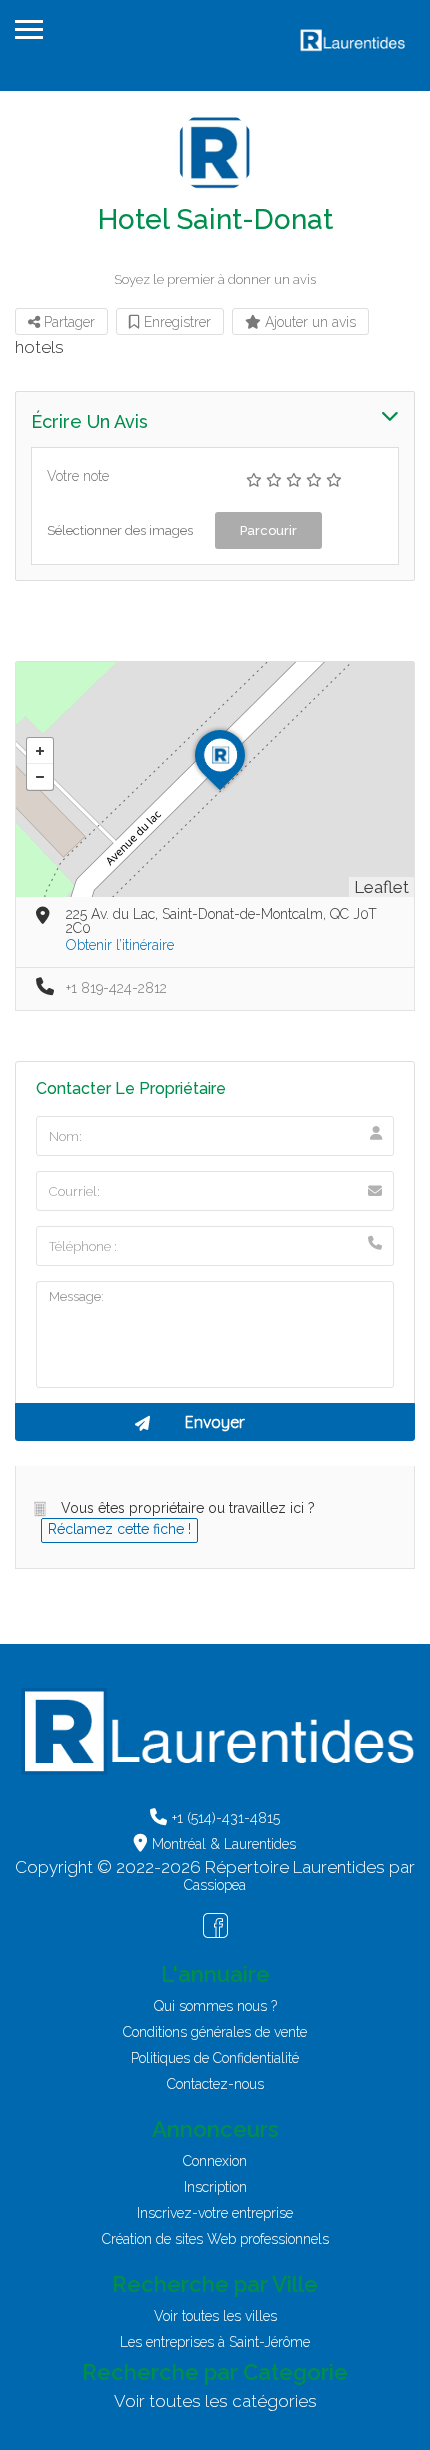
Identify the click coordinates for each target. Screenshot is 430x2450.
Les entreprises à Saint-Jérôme (215, 2342)
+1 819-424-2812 (116, 988)
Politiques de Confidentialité (215, 2058)
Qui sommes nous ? (215, 2006)
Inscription (215, 2187)
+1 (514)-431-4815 (226, 1818)
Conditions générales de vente (215, 2032)
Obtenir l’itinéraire (120, 945)
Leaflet (381, 887)
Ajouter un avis (308, 322)
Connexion (215, 2161)
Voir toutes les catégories (215, 2401)
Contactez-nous (215, 2084)
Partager (67, 322)
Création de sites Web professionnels (215, 2239)
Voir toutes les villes (215, 2316)
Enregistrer (175, 322)
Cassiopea (215, 1885)
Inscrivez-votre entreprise (215, 2213)
